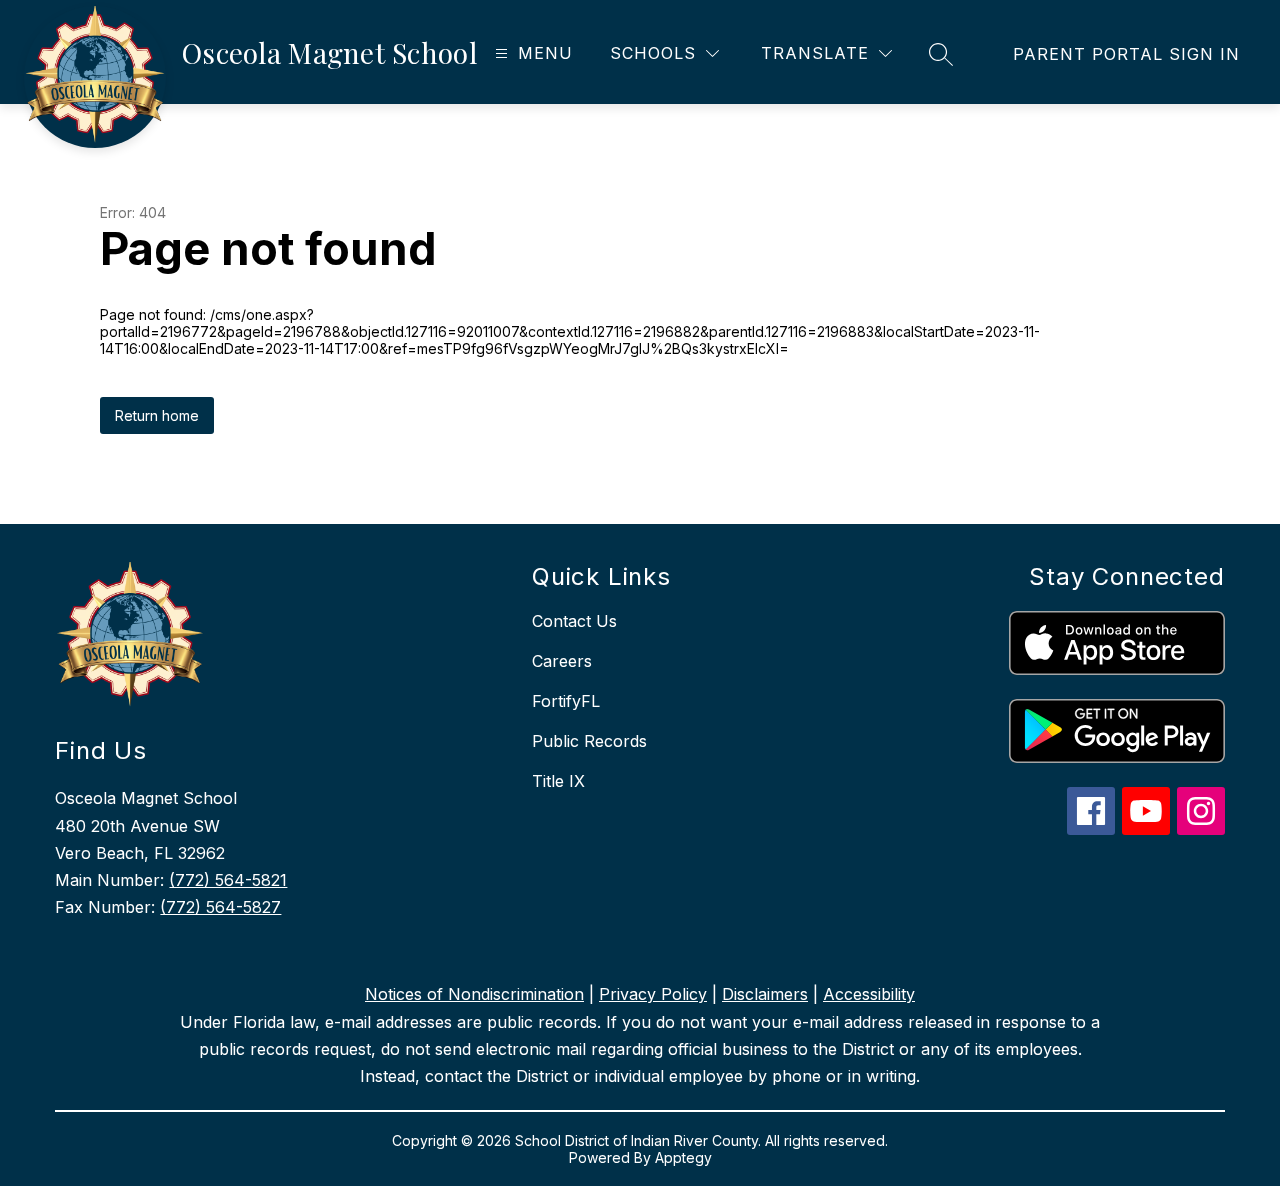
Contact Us (574, 621)
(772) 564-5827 (220, 907)
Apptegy (683, 1157)
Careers (562, 661)
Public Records (589, 741)
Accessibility (869, 994)
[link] (1126, 54)
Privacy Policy (653, 994)
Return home (157, 415)
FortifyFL (566, 701)
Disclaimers (765, 994)
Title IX (558, 781)
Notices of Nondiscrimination (474, 994)
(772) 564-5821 (228, 880)
